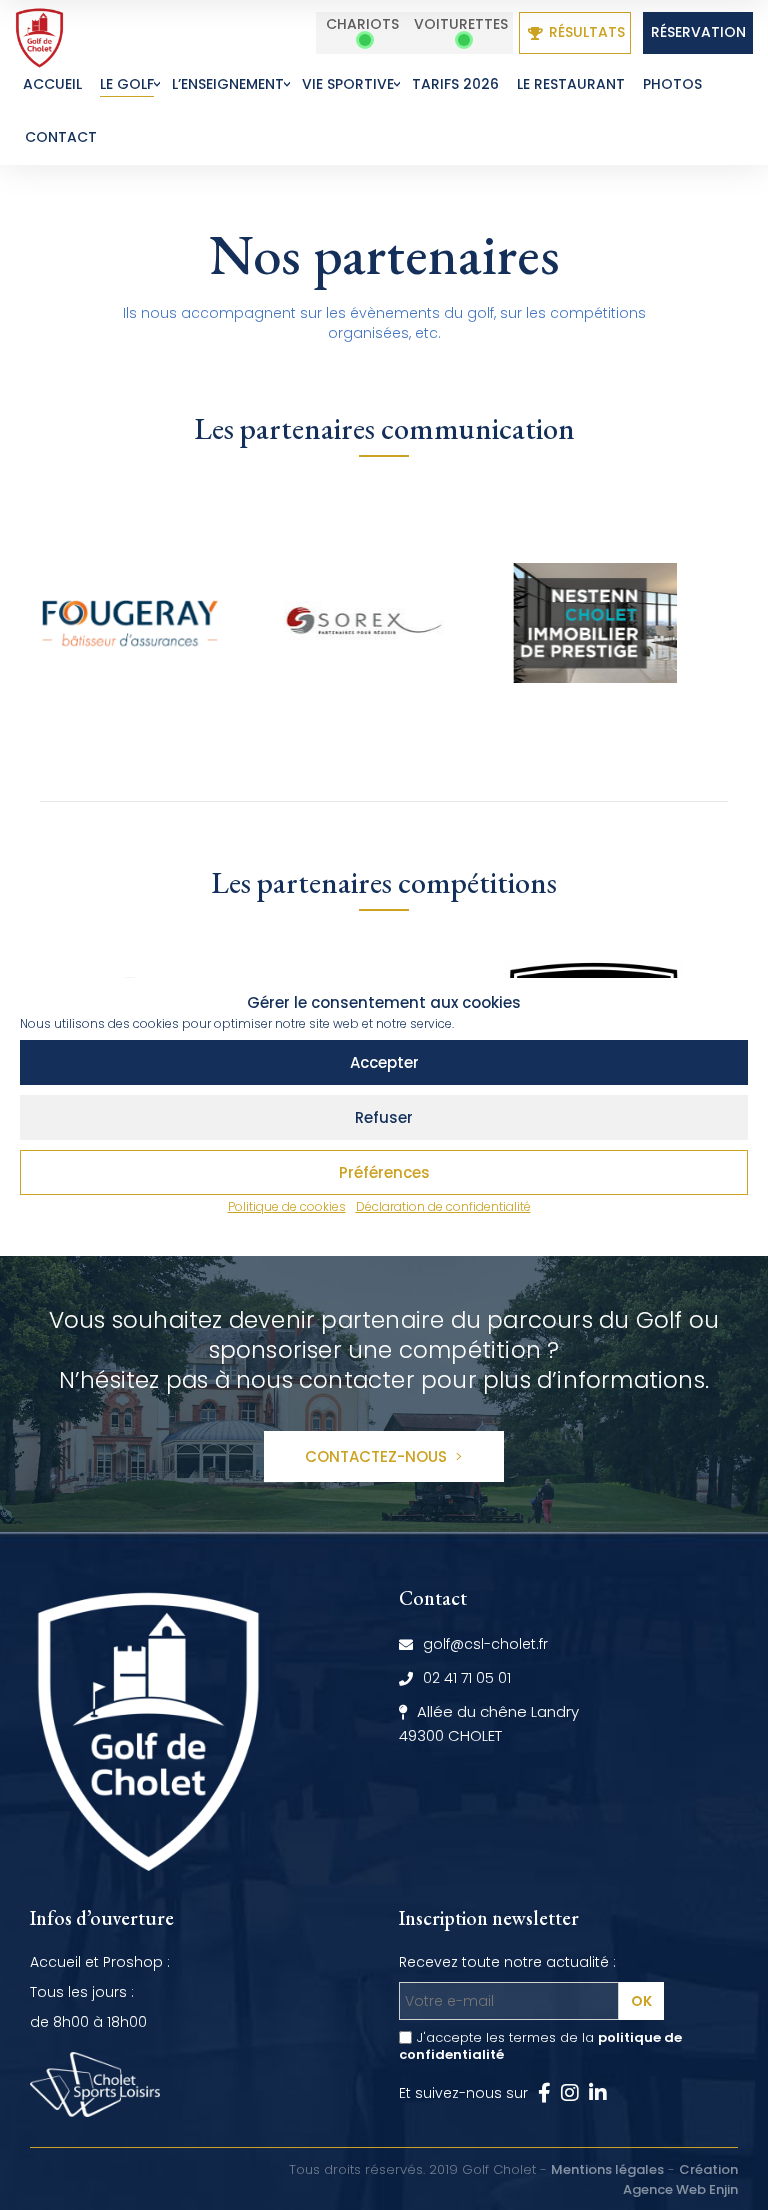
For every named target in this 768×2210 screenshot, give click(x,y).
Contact (61, 137)
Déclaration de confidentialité (443, 1206)
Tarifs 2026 (455, 84)
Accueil (52, 84)
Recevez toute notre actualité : (507, 1962)
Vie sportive (348, 84)
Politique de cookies (287, 1206)
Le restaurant (571, 84)
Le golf (127, 84)
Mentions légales (607, 2169)
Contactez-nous (378, 1456)
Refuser (384, 1117)
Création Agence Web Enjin (680, 2179)
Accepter (384, 1062)
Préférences (384, 1172)
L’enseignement (228, 84)
